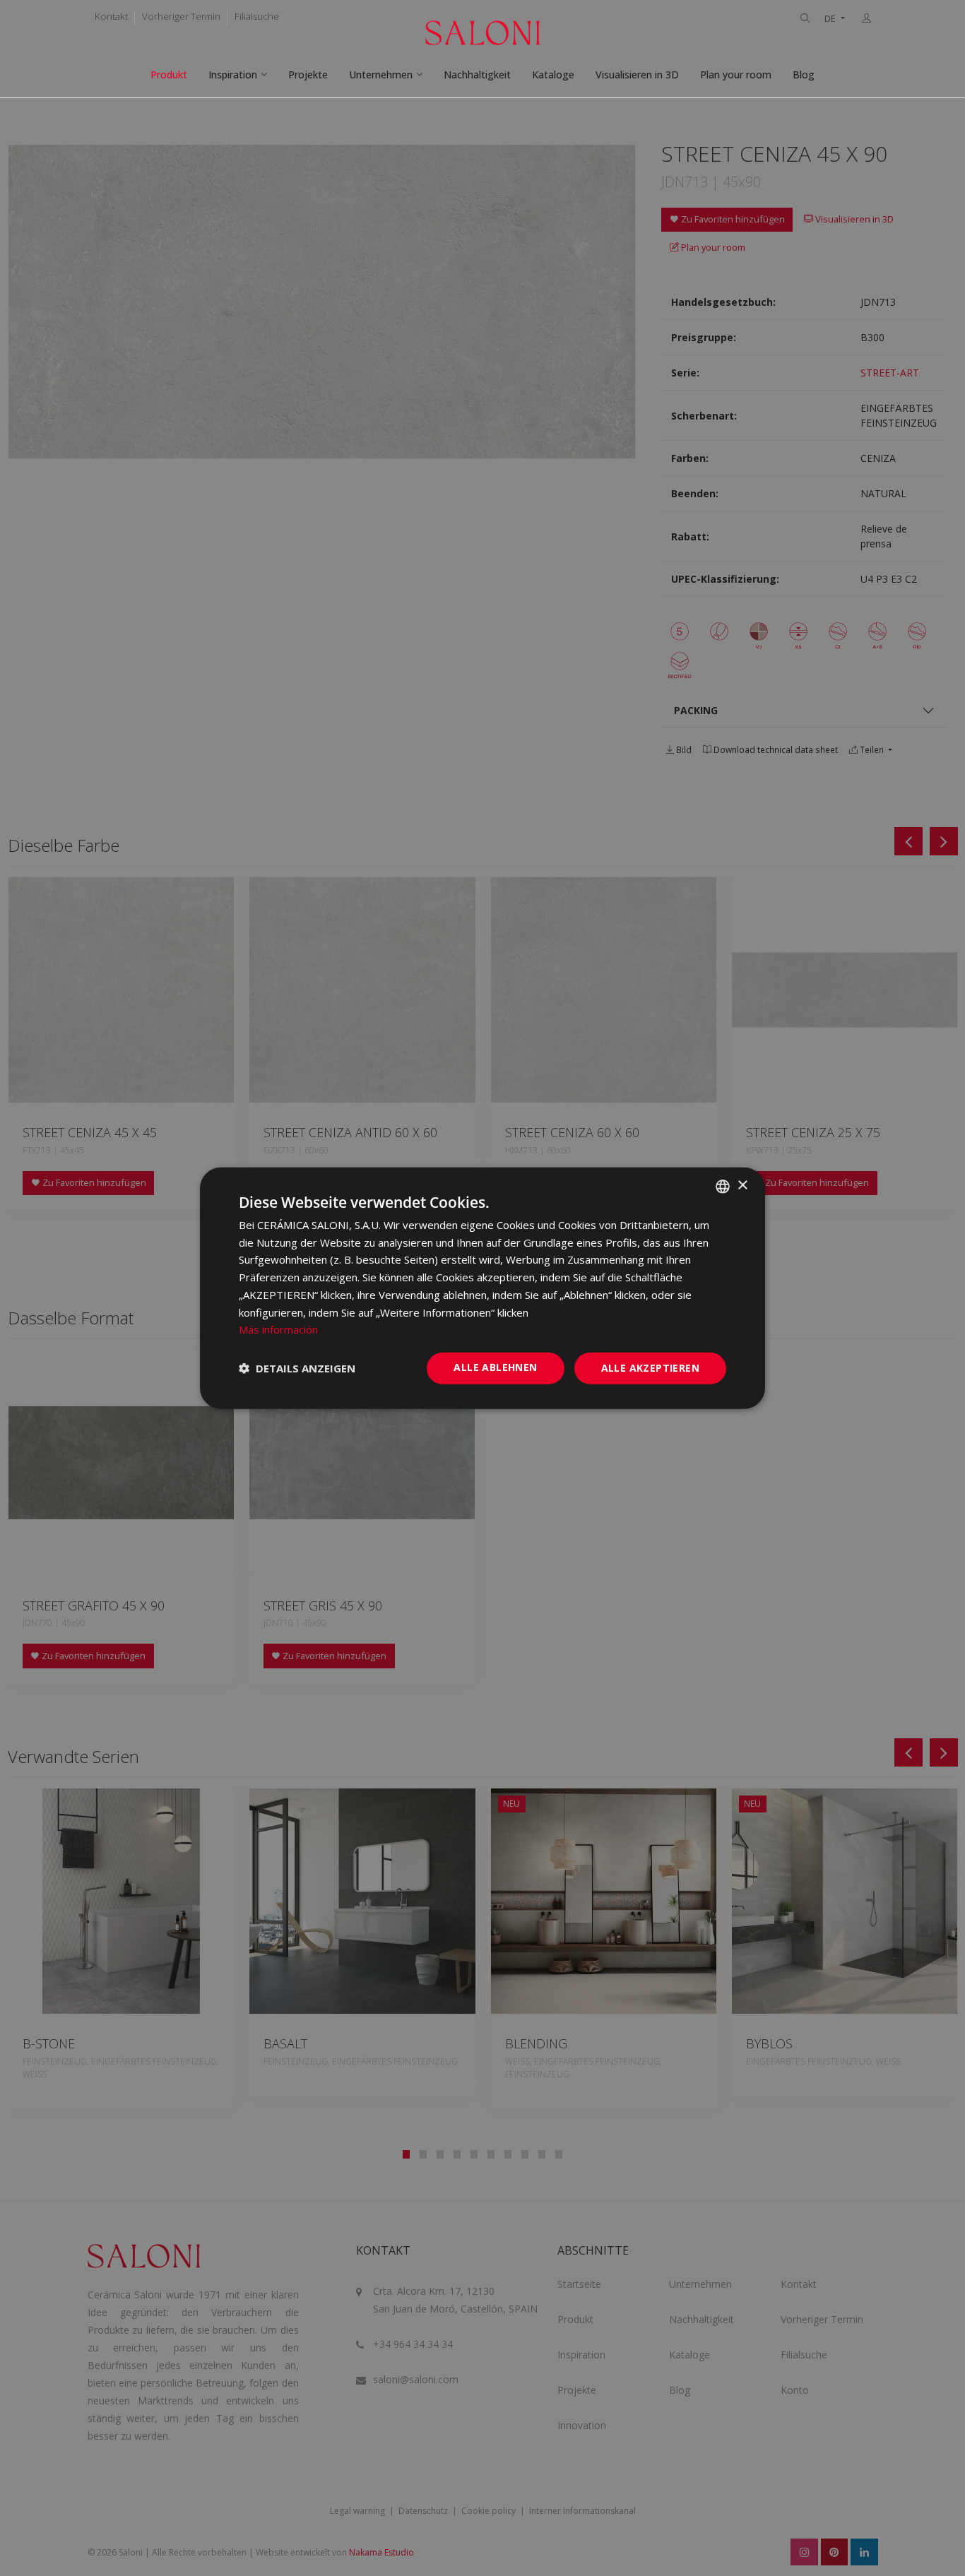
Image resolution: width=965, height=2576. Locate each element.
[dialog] (482, 1288)
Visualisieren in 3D (637, 75)
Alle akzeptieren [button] (650, 1368)
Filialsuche (257, 16)
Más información (278, 1329)
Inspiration (233, 75)
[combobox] (723, 1186)
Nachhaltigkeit (477, 75)
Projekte (308, 75)
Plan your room (736, 75)
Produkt (169, 75)
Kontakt (111, 16)
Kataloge (553, 75)
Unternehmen (381, 75)
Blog (804, 75)
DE (831, 19)
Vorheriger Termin (181, 16)
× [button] (742, 1186)
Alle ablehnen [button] (495, 1367)
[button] (297, 1368)
